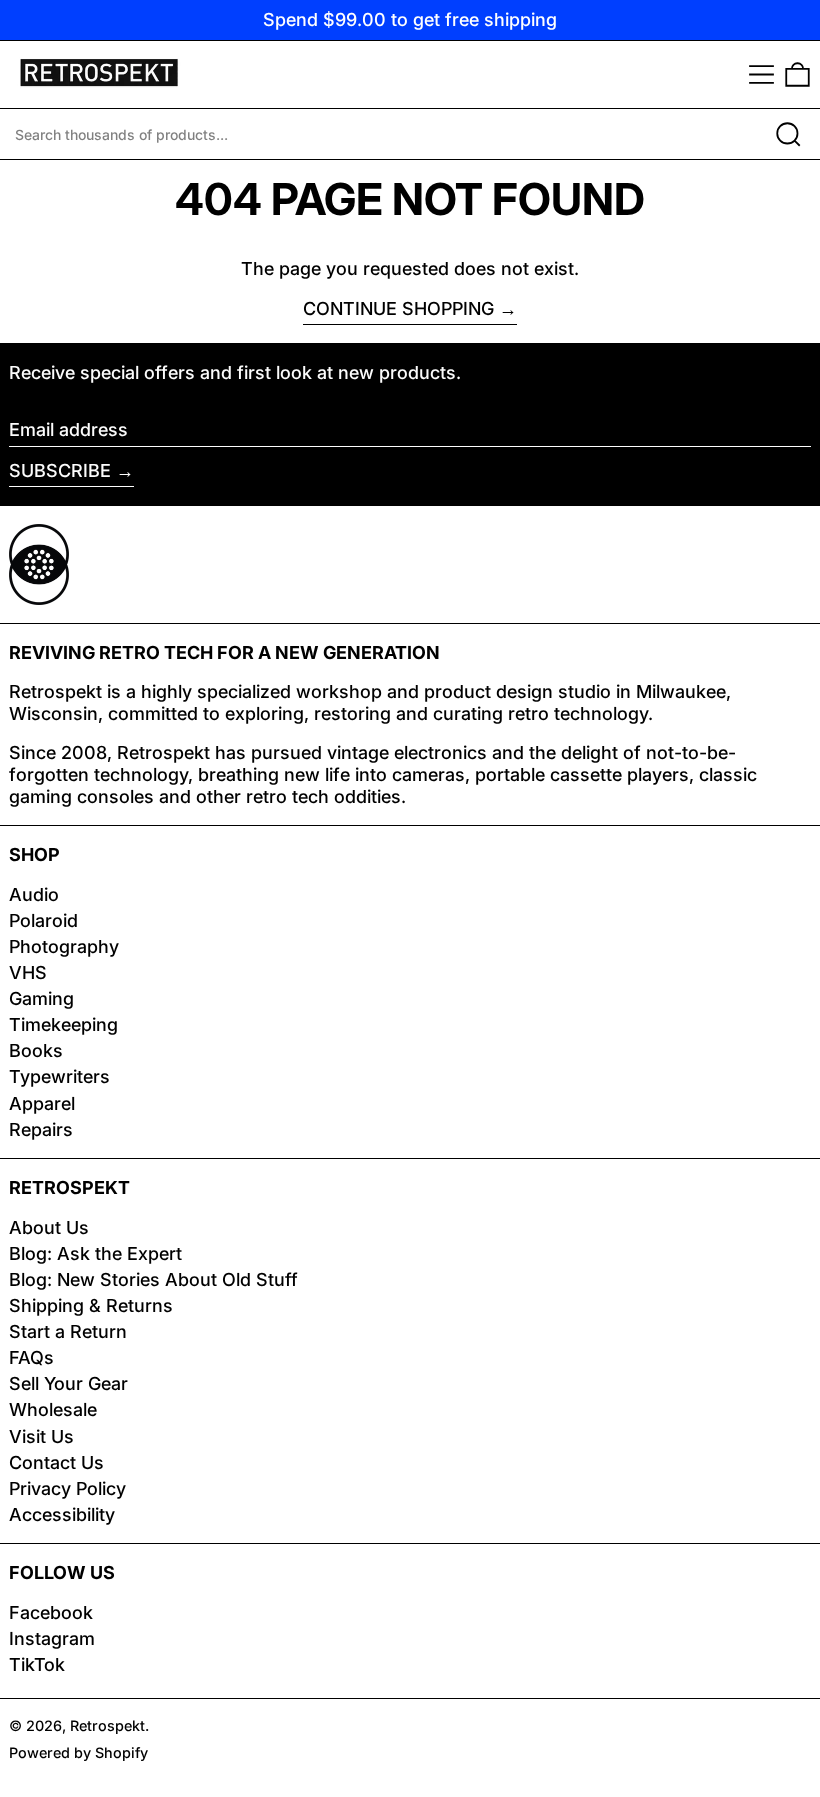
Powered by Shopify (78, 1752)
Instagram (52, 1638)
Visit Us (41, 1436)
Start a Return (68, 1331)
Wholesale (53, 1409)
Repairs (41, 1129)
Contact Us (56, 1462)
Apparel (42, 1103)
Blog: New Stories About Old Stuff (153, 1279)
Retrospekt (107, 1725)
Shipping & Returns (91, 1305)
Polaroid (43, 920)
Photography (64, 946)
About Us (49, 1227)
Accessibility (62, 1514)
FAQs (31, 1357)
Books (36, 1050)
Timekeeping (63, 1024)
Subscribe (60, 470)
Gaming (41, 998)
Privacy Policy (67, 1488)
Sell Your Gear (68, 1383)
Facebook (51, 1612)
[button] (797, 74)
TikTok (37, 1664)
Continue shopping (398, 308)
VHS (28, 972)
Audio (34, 894)
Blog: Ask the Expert (95, 1253)
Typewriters (59, 1076)
